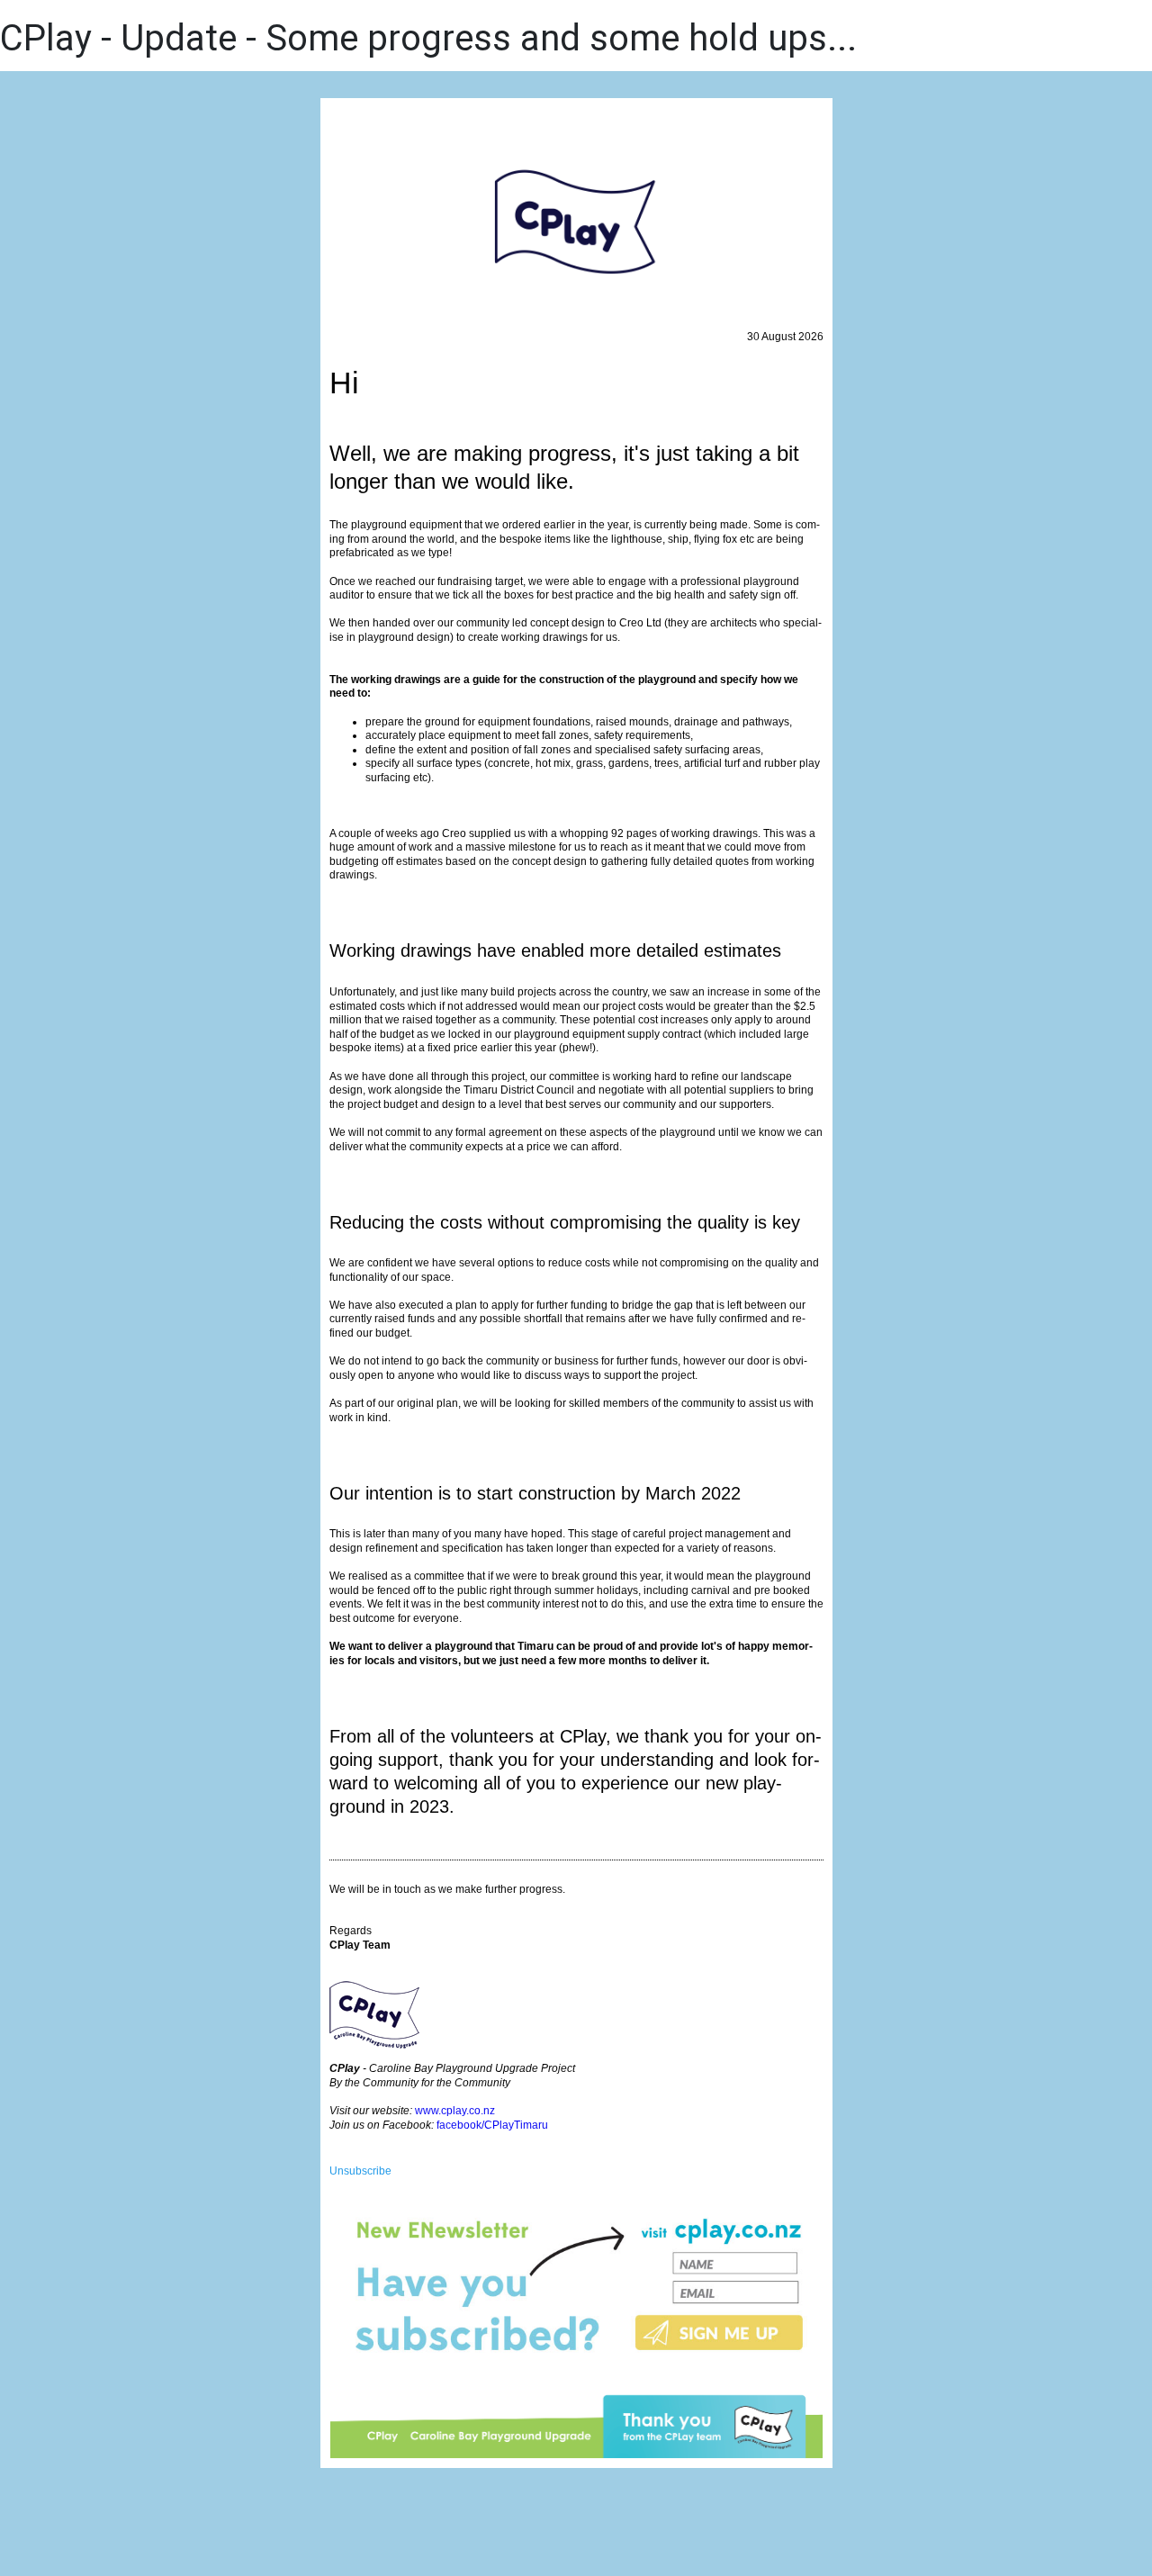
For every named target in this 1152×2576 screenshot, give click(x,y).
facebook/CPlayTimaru (492, 2125)
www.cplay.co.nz (455, 2111)
